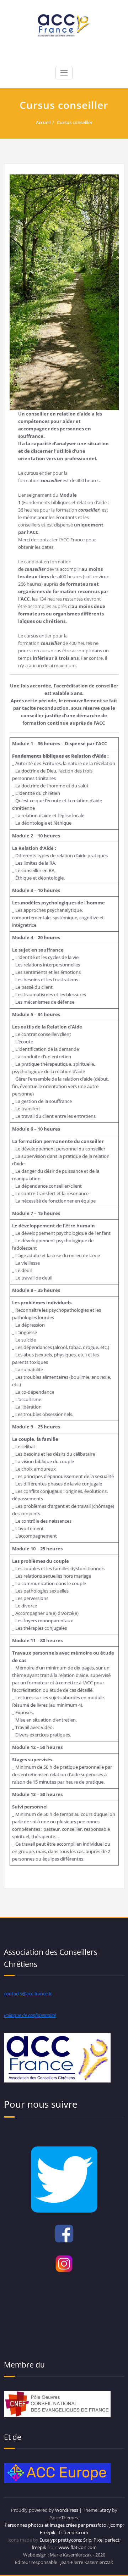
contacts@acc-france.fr (28, 1994)
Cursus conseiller (75, 122)
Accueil (43, 122)
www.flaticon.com (78, 2547)
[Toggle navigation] (64, 73)
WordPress (67, 2510)
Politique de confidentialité (30, 2015)
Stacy (105, 2510)
